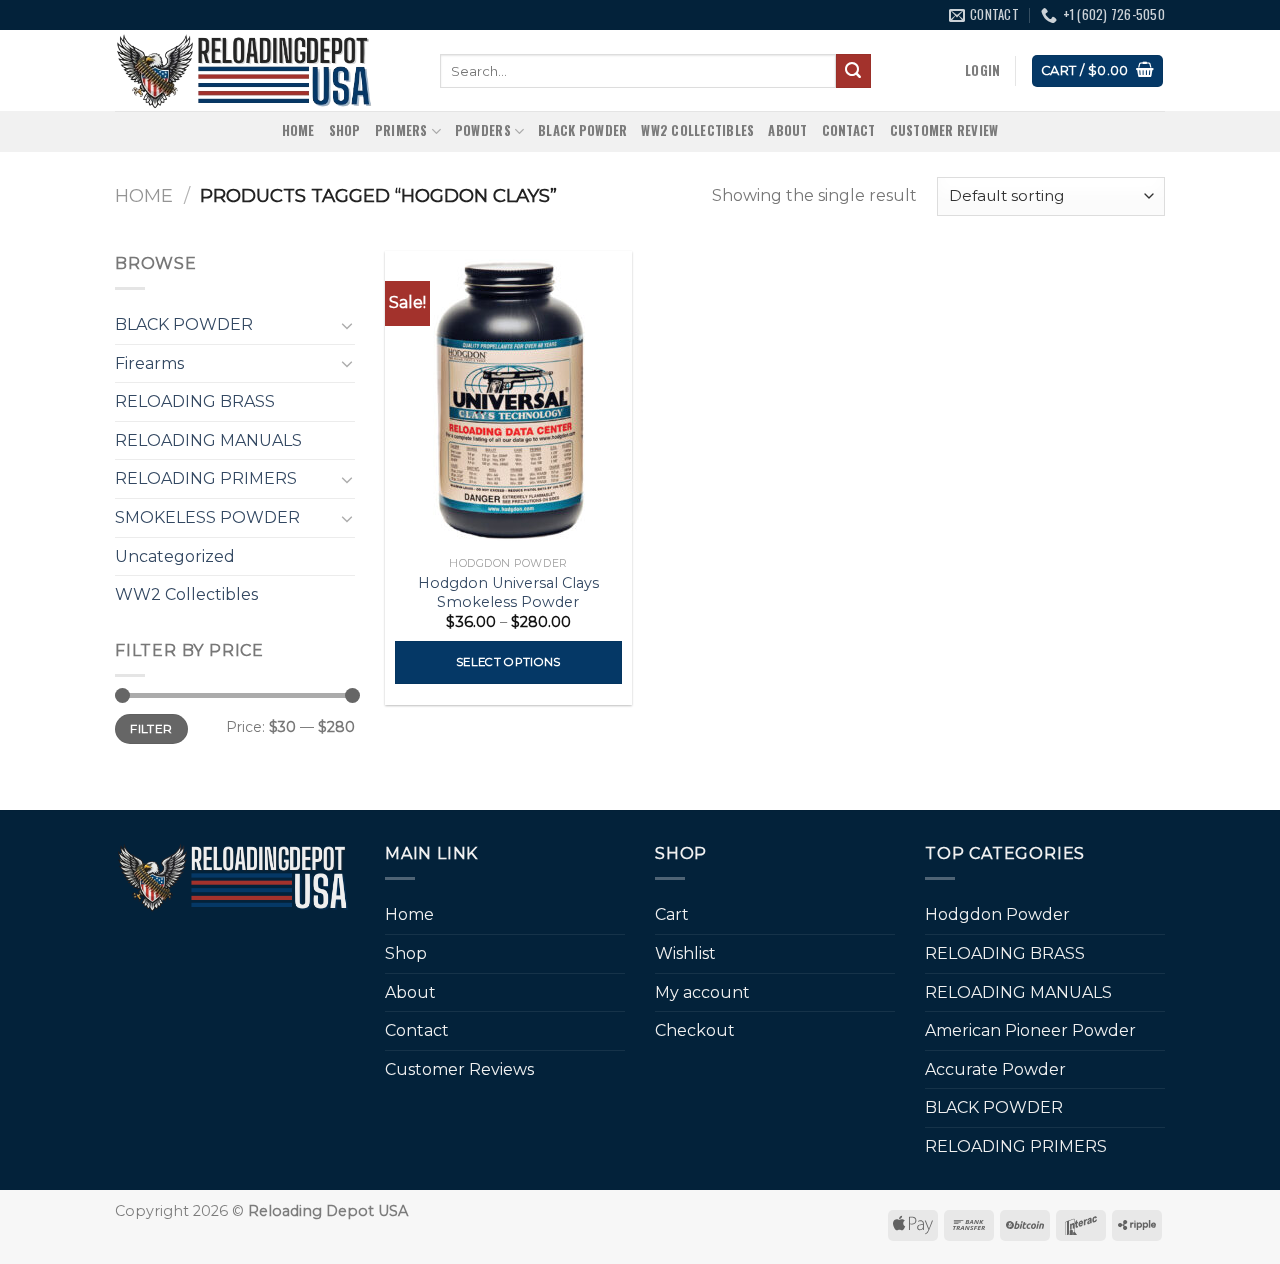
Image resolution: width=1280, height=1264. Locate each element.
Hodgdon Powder (997, 914)
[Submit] (853, 71)
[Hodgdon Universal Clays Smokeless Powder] (508, 399)
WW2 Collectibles (697, 130)
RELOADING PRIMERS (206, 478)
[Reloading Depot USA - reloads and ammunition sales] (262, 70)
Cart (672, 914)
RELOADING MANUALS (208, 440)
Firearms (149, 363)
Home (298, 130)
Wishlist (685, 953)
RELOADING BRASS (195, 401)
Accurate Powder (995, 1069)
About (787, 130)
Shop (345, 130)
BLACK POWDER (582, 130)
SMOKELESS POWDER (207, 517)
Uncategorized (175, 556)
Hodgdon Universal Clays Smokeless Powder (508, 592)
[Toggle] (347, 325)
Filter (151, 728)
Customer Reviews (459, 1069)
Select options (508, 662)
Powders (483, 130)
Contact (849, 130)
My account (702, 992)
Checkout (695, 1030)
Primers (401, 130)
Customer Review (944, 130)
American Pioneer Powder (1030, 1030)
